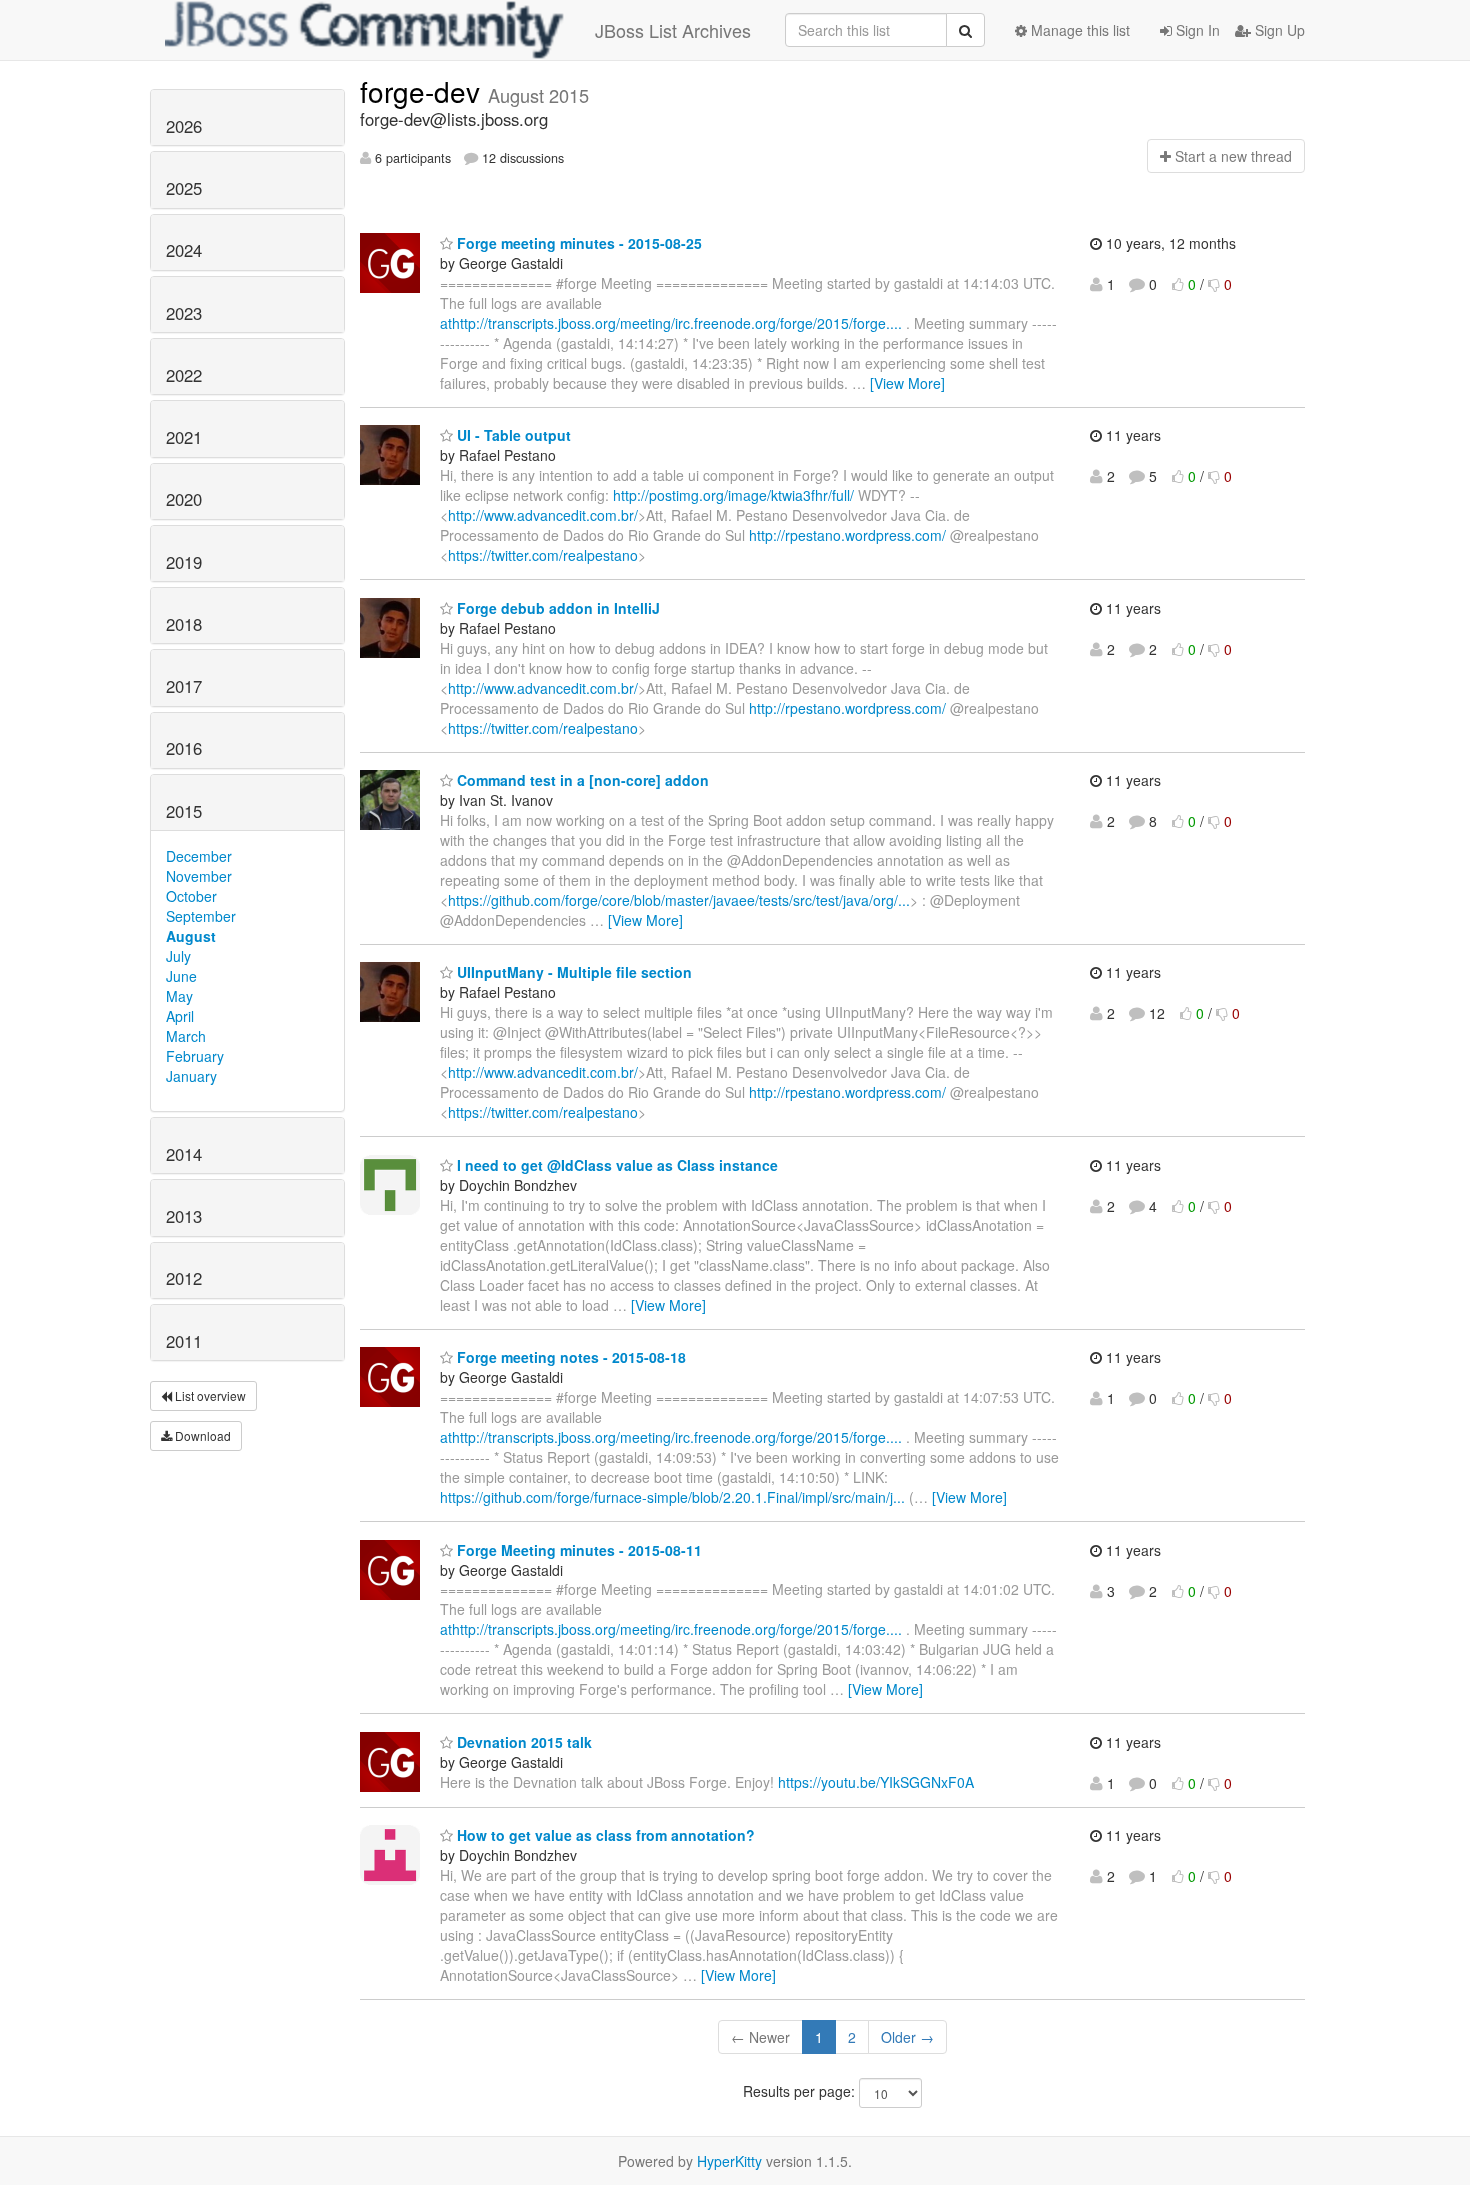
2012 (184, 1278)
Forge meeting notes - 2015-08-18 (569, 1357)
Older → (907, 2037)
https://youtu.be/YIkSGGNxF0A (876, 1782)
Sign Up (1278, 30)
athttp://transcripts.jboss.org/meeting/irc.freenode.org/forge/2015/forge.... (671, 323)
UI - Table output (512, 435)
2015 (184, 811)
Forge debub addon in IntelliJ (556, 608)
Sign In (1196, 30)
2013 (184, 1216)
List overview (209, 1395)
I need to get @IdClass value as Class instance (615, 1165)
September (201, 916)
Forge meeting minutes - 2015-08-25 (577, 243)
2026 (184, 126)
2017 (184, 686)
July (178, 956)
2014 (184, 1154)
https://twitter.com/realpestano (543, 555)
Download (201, 1435)
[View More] (907, 383)
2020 (184, 499)
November (199, 876)
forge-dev (424, 91)
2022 (184, 375)
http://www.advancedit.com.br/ (543, 515)
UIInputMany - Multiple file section (572, 972)
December (199, 856)
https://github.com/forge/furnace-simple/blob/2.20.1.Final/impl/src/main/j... (672, 1497)
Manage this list (1078, 30)
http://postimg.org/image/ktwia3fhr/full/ (733, 495)
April (180, 1016)
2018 (184, 624)
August (191, 936)
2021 (184, 437)
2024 (184, 250)
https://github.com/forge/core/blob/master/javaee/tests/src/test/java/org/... (679, 900)
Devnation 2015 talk (522, 1742)
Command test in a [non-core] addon (581, 780)
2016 (184, 748)
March (186, 1036)
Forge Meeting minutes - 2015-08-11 (577, 1550)
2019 (184, 562)
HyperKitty (729, 2161)
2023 (184, 313)
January (191, 1076)
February (195, 1056)
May (179, 996)
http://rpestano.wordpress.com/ (847, 535)
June (181, 976)
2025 (184, 188)
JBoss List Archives (673, 30)
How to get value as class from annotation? (604, 1835)
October (191, 896)
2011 (184, 1341)
